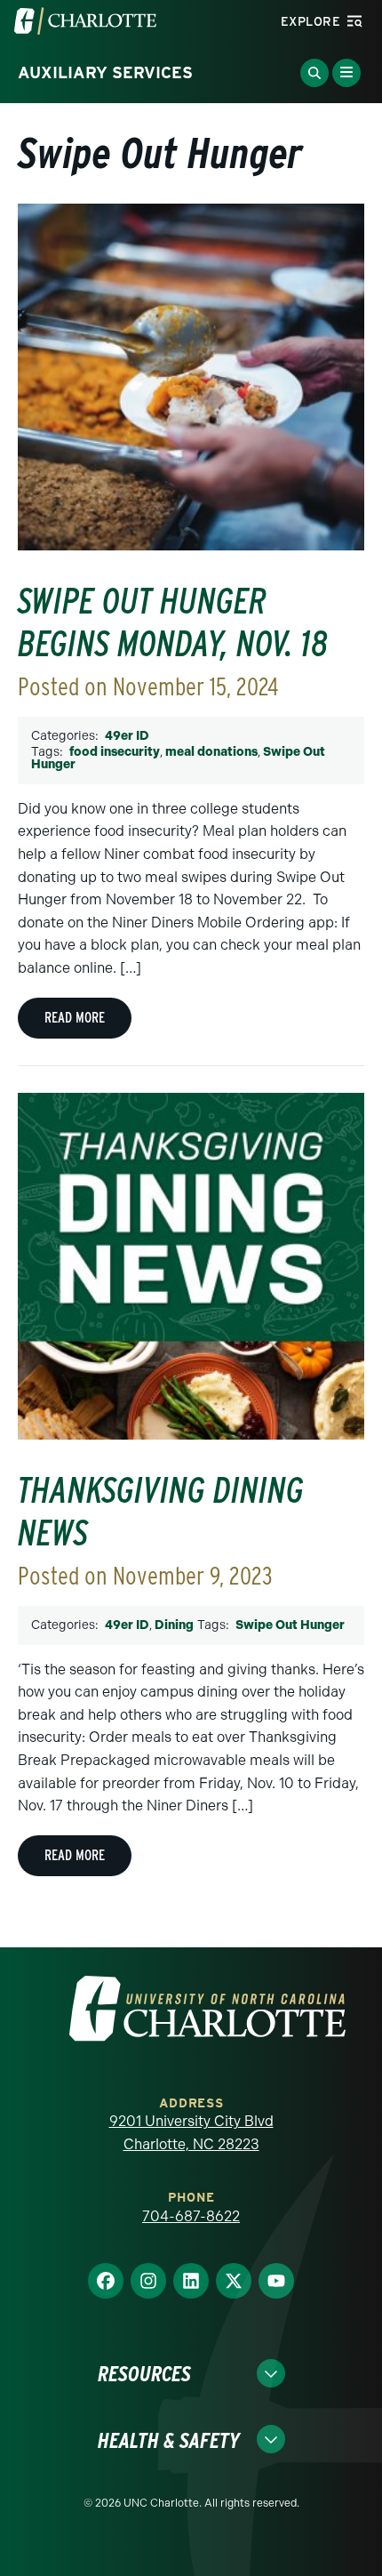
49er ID (127, 736)
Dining (174, 1625)
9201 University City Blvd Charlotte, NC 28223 (191, 2133)
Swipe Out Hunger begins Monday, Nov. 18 (173, 622)
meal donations (211, 752)
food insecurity (115, 752)
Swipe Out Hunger (290, 1625)
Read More (75, 1018)
